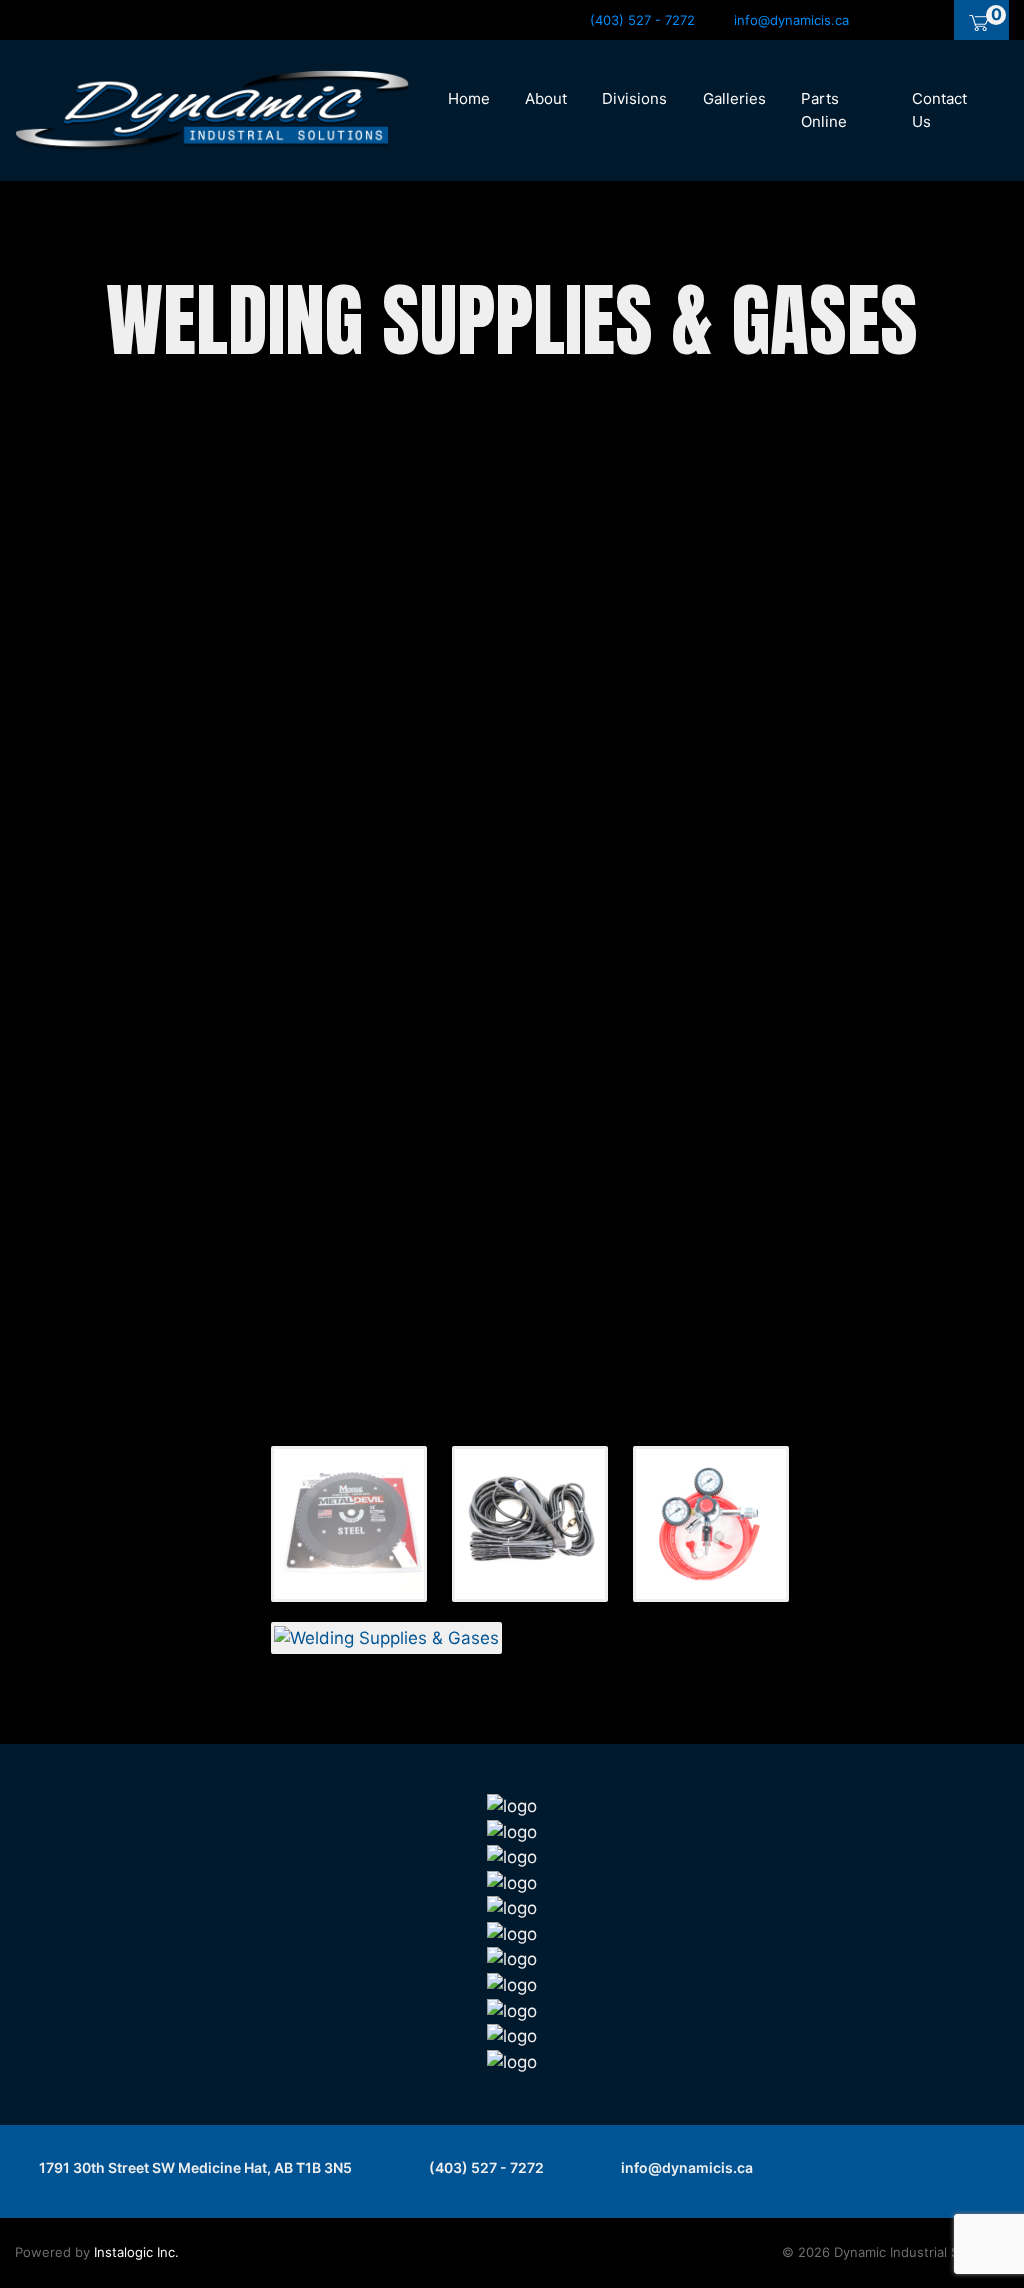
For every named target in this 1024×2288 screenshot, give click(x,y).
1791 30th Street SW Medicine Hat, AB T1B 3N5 (194, 2167)
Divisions (634, 98)
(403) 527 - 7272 (485, 2167)
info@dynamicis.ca (685, 2167)
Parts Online (824, 110)
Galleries (734, 98)
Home (469, 98)
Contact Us (939, 110)
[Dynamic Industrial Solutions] (212, 109)
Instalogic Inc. (136, 2252)
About (546, 98)
